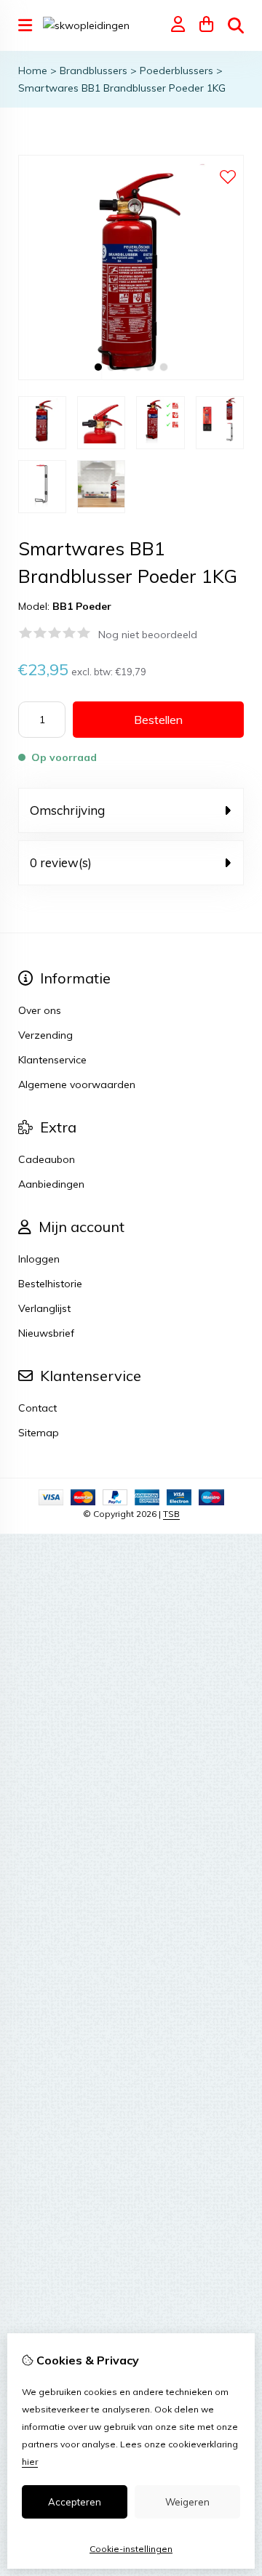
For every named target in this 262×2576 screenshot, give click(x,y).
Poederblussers (176, 71)
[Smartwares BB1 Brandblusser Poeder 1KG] (131, 377)
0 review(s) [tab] (61, 862)
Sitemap (39, 1433)
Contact (37, 1408)
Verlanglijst (44, 1308)
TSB (171, 1514)
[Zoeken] (236, 25)
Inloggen (39, 1259)
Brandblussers (94, 71)
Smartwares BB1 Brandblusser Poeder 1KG (122, 88)
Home (33, 71)
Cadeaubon (47, 1159)
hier (30, 2462)
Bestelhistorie (50, 1284)
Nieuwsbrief (46, 1333)
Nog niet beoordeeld (148, 635)
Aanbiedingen (51, 1184)
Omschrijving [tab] (67, 810)
